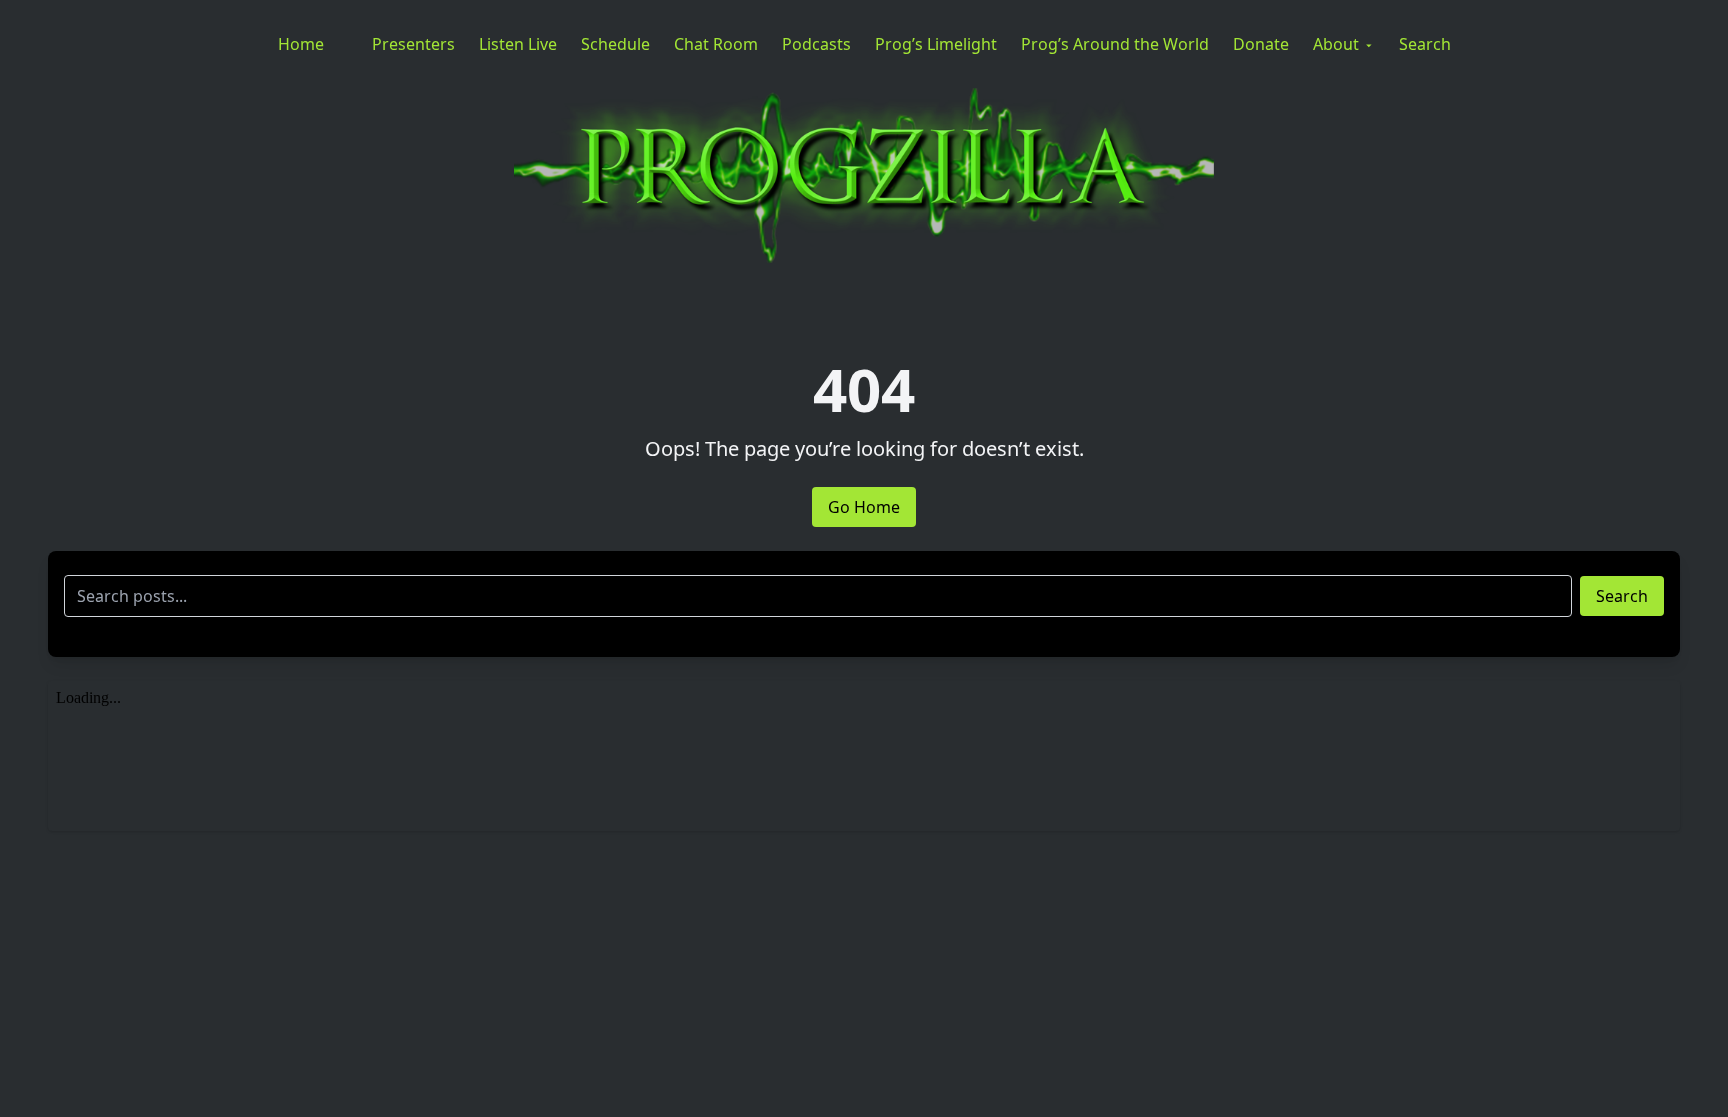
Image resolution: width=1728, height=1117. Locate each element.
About (1336, 44)
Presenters (413, 44)
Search (1425, 44)
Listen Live (518, 44)
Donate (1261, 44)
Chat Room (716, 44)
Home (301, 44)
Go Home (864, 507)
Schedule (615, 44)
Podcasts (816, 44)
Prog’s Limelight (936, 44)
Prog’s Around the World (1115, 44)
